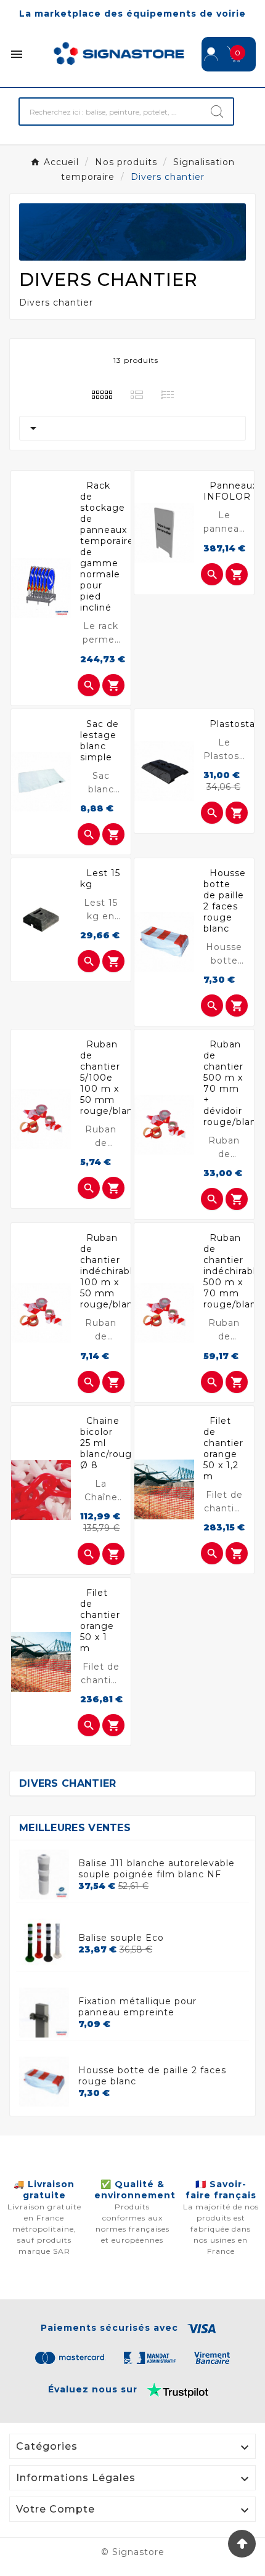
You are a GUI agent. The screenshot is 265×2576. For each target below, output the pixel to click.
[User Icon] (211, 54)
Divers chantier (68, 1783)
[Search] (217, 112)
